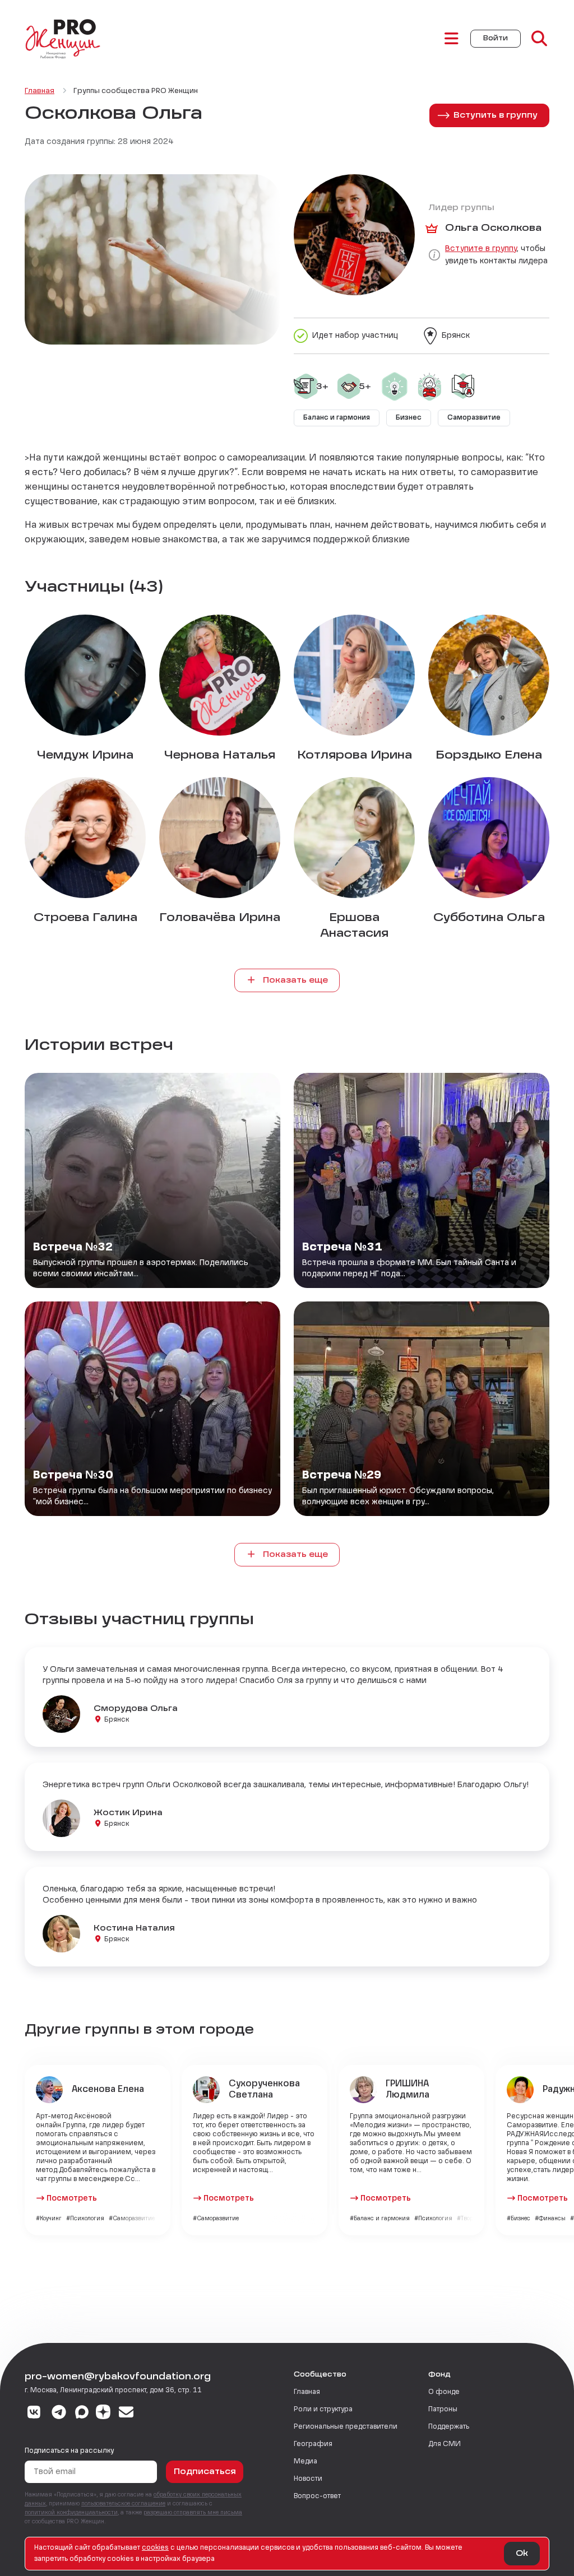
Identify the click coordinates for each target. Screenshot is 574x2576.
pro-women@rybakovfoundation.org (118, 2377)
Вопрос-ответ (317, 2496)
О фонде (444, 2392)
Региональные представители (346, 2427)
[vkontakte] (34, 2414)
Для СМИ (445, 2444)
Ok (522, 2554)
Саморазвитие (474, 418)
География (313, 2444)
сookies (155, 2548)
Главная (307, 2392)
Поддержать (449, 2427)
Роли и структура (323, 2410)
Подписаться (205, 2472)
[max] (82, 2414)
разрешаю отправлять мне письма (193, 2513)
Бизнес (409, 418)
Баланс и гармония (337, 418)
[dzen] (103, 2414)
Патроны (443, 2410)
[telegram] (59, 2414)
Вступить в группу (496, 115)
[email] (126, 2414)
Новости (308, 2479)
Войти (496, 39)
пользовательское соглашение (123, 2504)
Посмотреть (72, 2198)
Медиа (305, 2462)
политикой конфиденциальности (71, 2513)
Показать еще (294, 980)
